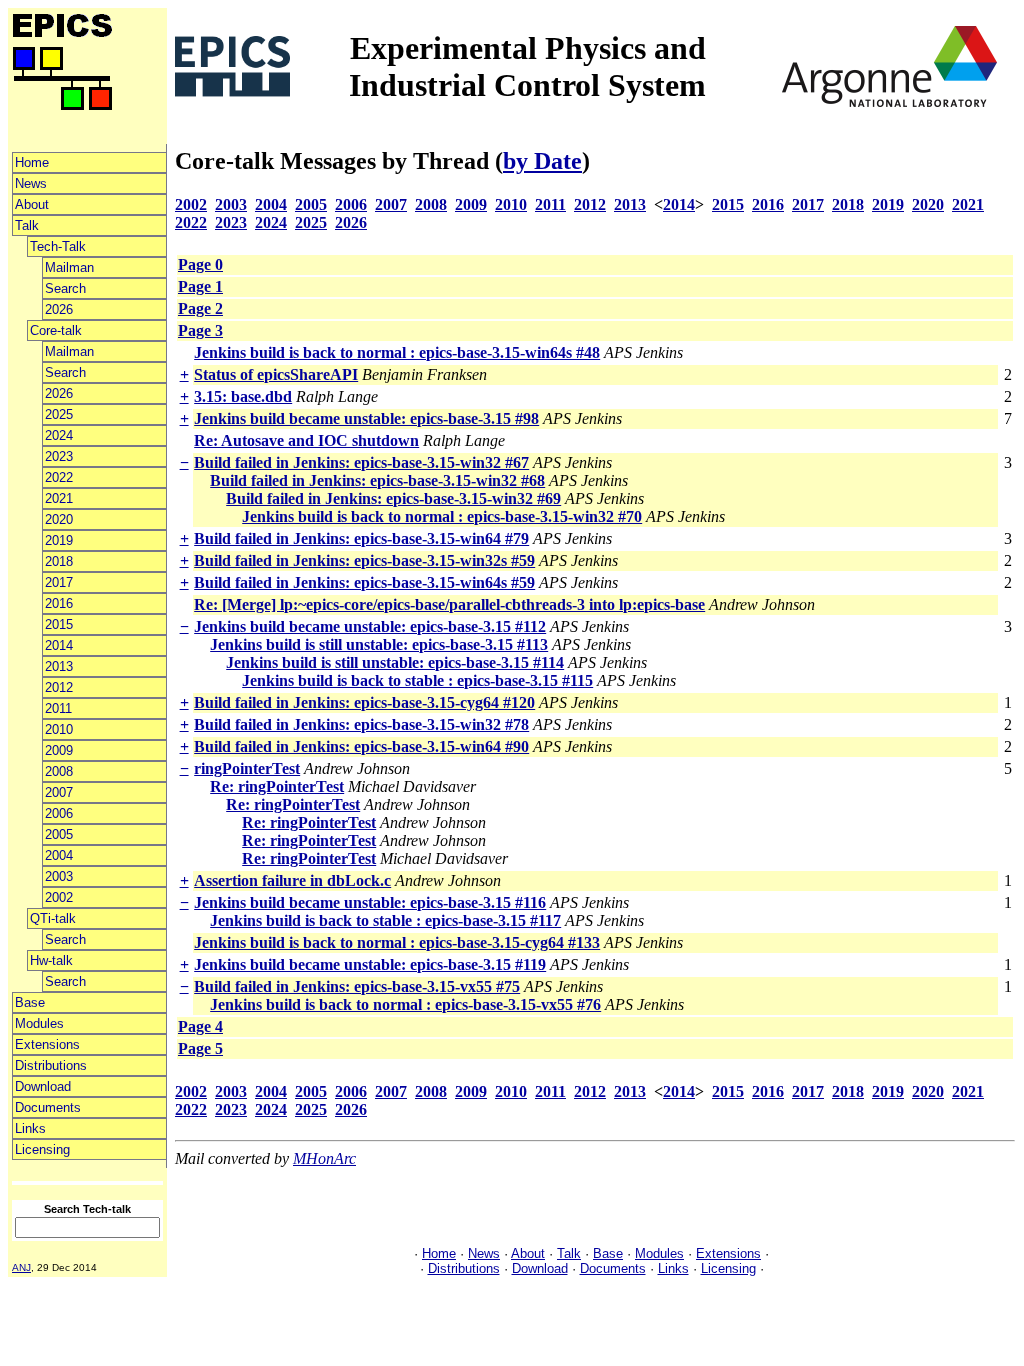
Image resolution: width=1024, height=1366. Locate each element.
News (31, 183)
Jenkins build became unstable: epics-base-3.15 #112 (370, 626)
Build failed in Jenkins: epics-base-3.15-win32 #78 (361, 724)
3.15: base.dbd (243, 396)
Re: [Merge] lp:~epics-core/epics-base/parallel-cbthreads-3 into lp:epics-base (449, 604)
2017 (59, 582)
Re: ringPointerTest (277, 786)
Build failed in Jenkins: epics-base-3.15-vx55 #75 (357, 986)
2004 (59, 855)
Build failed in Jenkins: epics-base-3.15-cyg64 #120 (364, 702)
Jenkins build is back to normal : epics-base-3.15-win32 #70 (442, 516)
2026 (59, 309)
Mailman (69, 267)
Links (30, 1128)
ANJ (21, 1267)
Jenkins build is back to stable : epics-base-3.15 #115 (417, 680)
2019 (59, 540)
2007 (59, 792)
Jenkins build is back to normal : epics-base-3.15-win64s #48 (397, 352)
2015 (59, 624)
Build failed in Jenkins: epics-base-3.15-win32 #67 (361, 462)
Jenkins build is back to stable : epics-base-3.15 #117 (385, 920)
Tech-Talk (58, 246)
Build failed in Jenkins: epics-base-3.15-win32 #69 (393, 498)
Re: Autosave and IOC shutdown (306, 440)
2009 (59, 750)
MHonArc (324, 1158)
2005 (59, 834)
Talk (27, 225)
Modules (39, 1023)
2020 (59, 519)
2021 (59, 498)
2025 (59, 414)
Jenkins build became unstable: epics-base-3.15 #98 (366, 418)
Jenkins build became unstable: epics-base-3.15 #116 (370, 902)
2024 (59, 435)
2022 (59, 477)
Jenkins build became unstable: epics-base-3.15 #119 (370, 964)
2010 (59, 729)
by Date (542, 161)
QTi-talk (53, 918)
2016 (59, 603)
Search (65, 288)
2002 (59, 897)
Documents (48, 1107)
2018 (59, 561)
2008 (59, 771)
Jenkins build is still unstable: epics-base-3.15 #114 (395, 662)
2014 (59, 645)
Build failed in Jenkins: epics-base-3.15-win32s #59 (364, 560)
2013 (59, 666)
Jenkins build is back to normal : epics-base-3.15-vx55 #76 (405, 1004)
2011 (58, 708)
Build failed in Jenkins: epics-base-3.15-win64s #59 (364, 582)
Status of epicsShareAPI (276, 374)
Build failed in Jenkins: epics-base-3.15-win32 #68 (377, 480)
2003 (59, 876)
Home (32, 162)
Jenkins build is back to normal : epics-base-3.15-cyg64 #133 (397, 942)
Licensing (42, 1149)
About (32, 204)
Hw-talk (51, 960)
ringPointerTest (247, 768)
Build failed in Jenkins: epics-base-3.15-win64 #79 (361, 538)
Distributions (51, 1065)
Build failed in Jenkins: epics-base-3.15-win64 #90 (361, 746)
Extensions (47, 1044)
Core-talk (56, 330)
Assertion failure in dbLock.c (292, 880)
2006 (59, 813)
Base (30, 1002)
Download (43, 1086)
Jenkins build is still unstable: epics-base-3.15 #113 (379, 644)
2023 (59, 456)
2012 (59, 687)
